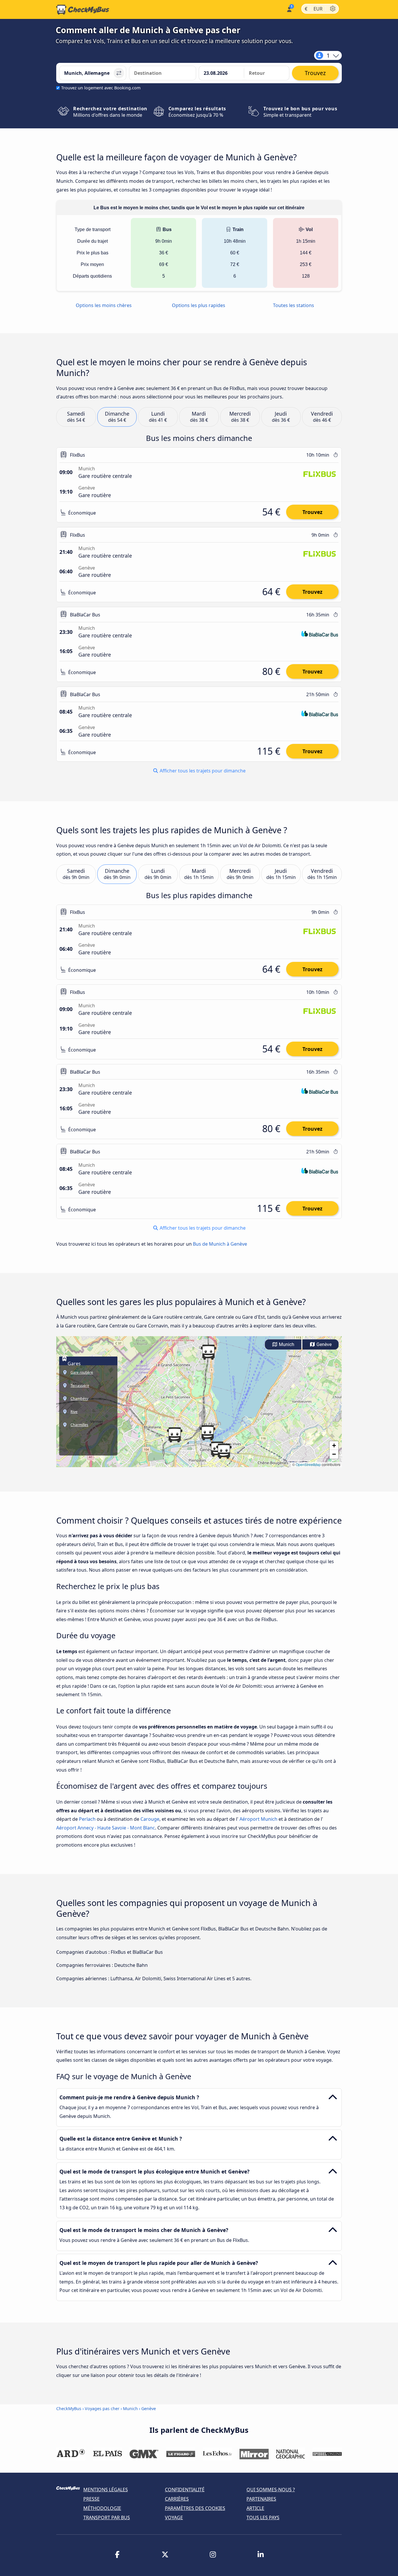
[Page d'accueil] (83, 10)
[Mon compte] (289, 9)
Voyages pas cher (102, 2409)
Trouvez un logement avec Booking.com (101, 88)
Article (255, 2508)
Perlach (87, 1819)
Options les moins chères (104, 305)
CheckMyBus (69, 2409)
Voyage (174, 2518)
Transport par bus (107, 2518)
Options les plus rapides (199, 305)
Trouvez (312, 512)
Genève (323, 1344)
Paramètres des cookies (195, 2508)
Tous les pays (263, 2518)
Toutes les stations (294, 305)
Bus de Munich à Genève (220, 1244)
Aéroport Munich (258, 1819)
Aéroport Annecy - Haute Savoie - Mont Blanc (106, 1828)
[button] (207, 1433)
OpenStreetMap (308, 1464)
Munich (286, 1344)
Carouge (150, 1819)
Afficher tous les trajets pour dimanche (202, 771)
